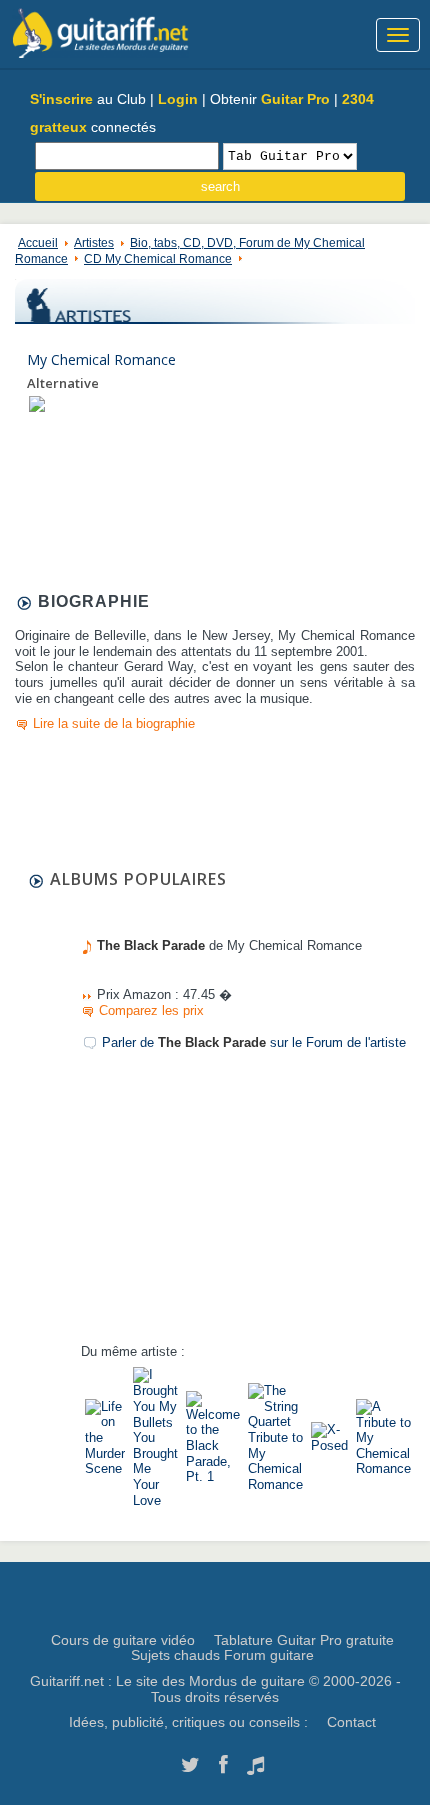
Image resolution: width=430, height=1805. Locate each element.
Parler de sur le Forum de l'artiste (254, 1042)
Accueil (38, 243)
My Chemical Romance (101, 359)
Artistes (94, 243)
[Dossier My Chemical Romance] (37, 403)
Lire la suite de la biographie (114, 723)
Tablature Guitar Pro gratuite (304, 1640)
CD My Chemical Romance (158, 259)
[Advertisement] (231, 1207)
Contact (351, 1722)
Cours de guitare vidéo (123, 1640)
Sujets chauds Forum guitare (222, 1655)
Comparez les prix (151, 1010)
